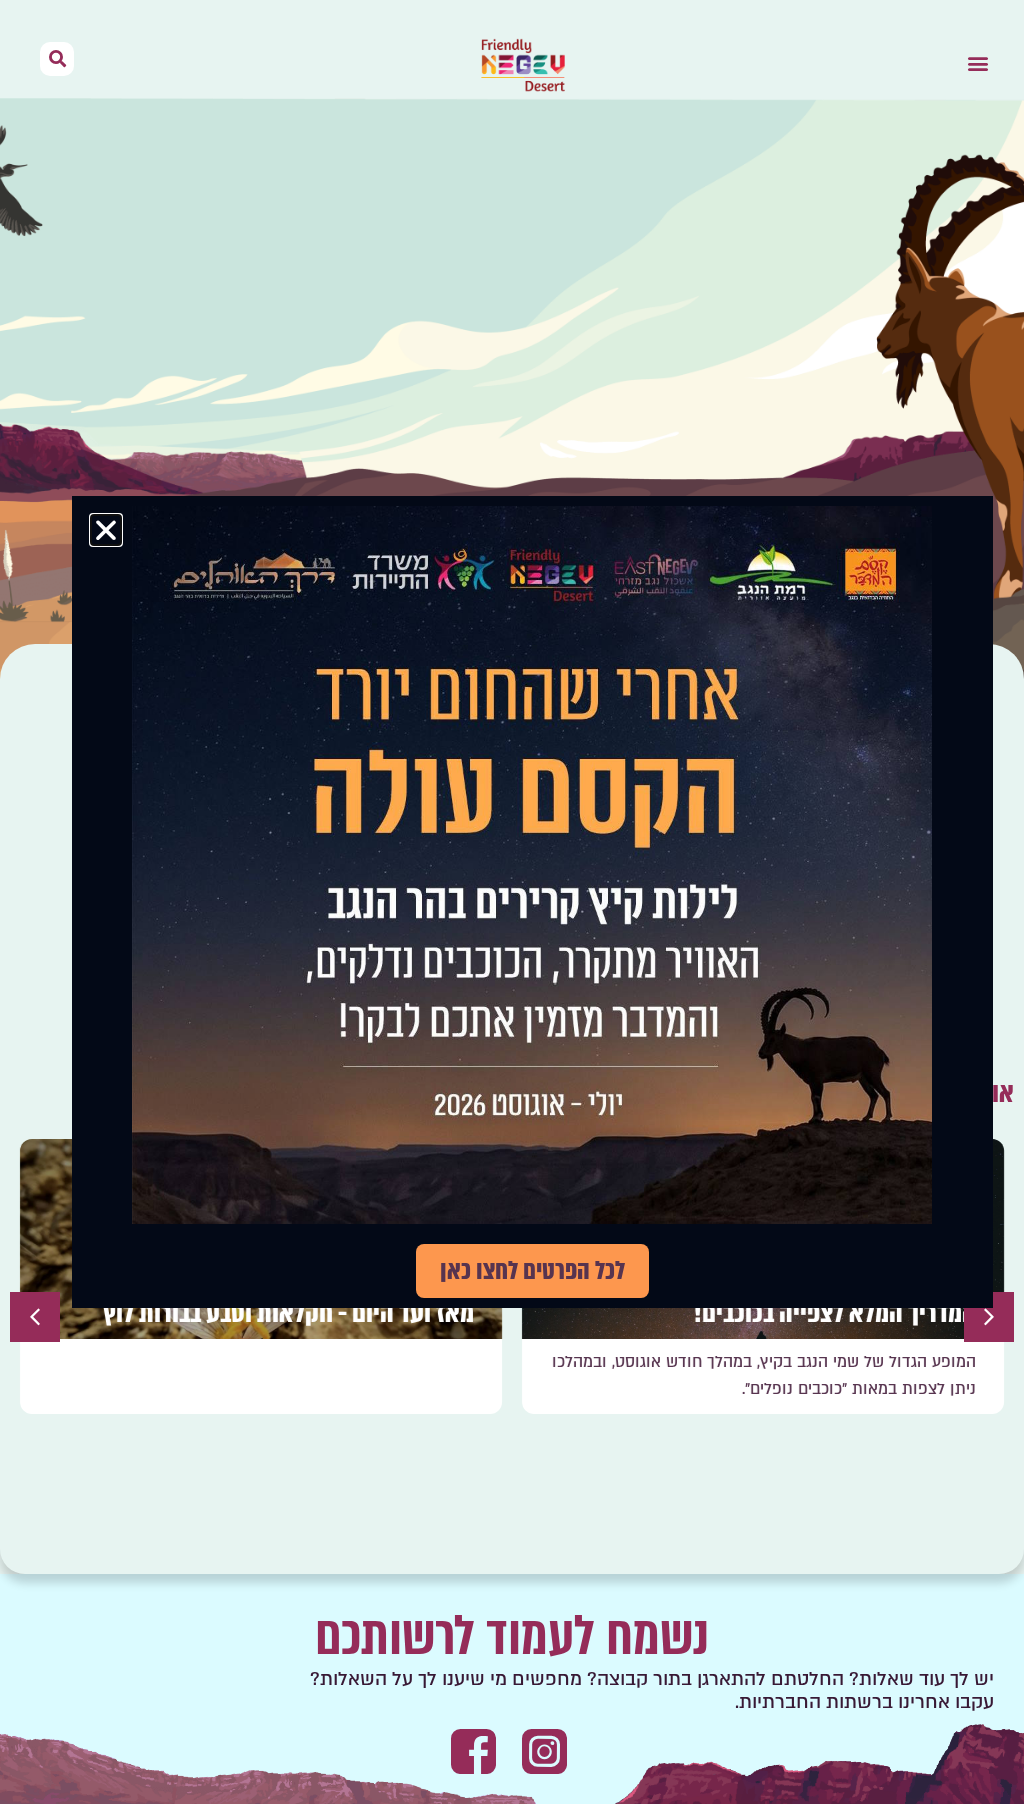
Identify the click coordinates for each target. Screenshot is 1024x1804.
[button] (977, 63)
